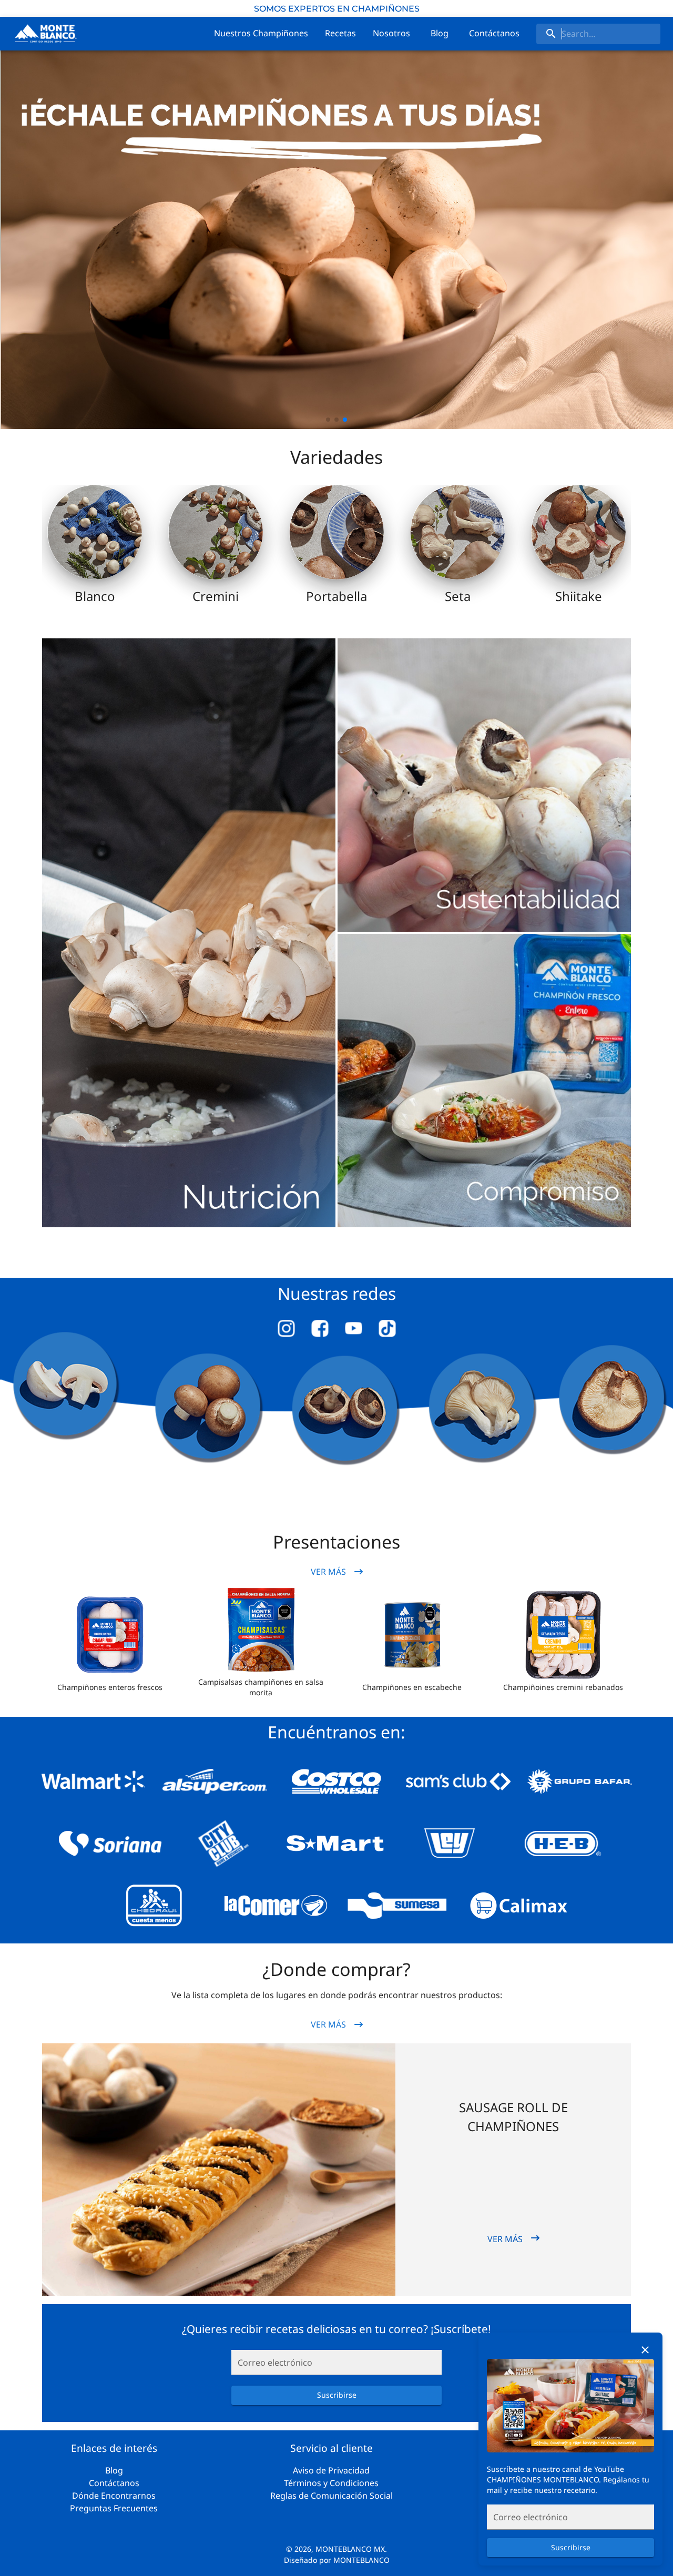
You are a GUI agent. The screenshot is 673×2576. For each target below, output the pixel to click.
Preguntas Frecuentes (114, 2508)
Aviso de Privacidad (331, 2470)
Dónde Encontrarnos (114, 2496)
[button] (110, 1635)
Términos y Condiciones (331, 2483)
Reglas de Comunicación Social (332, 2496)
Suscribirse (571, 2547)
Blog (114, 2470)
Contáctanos (114, 2483)
